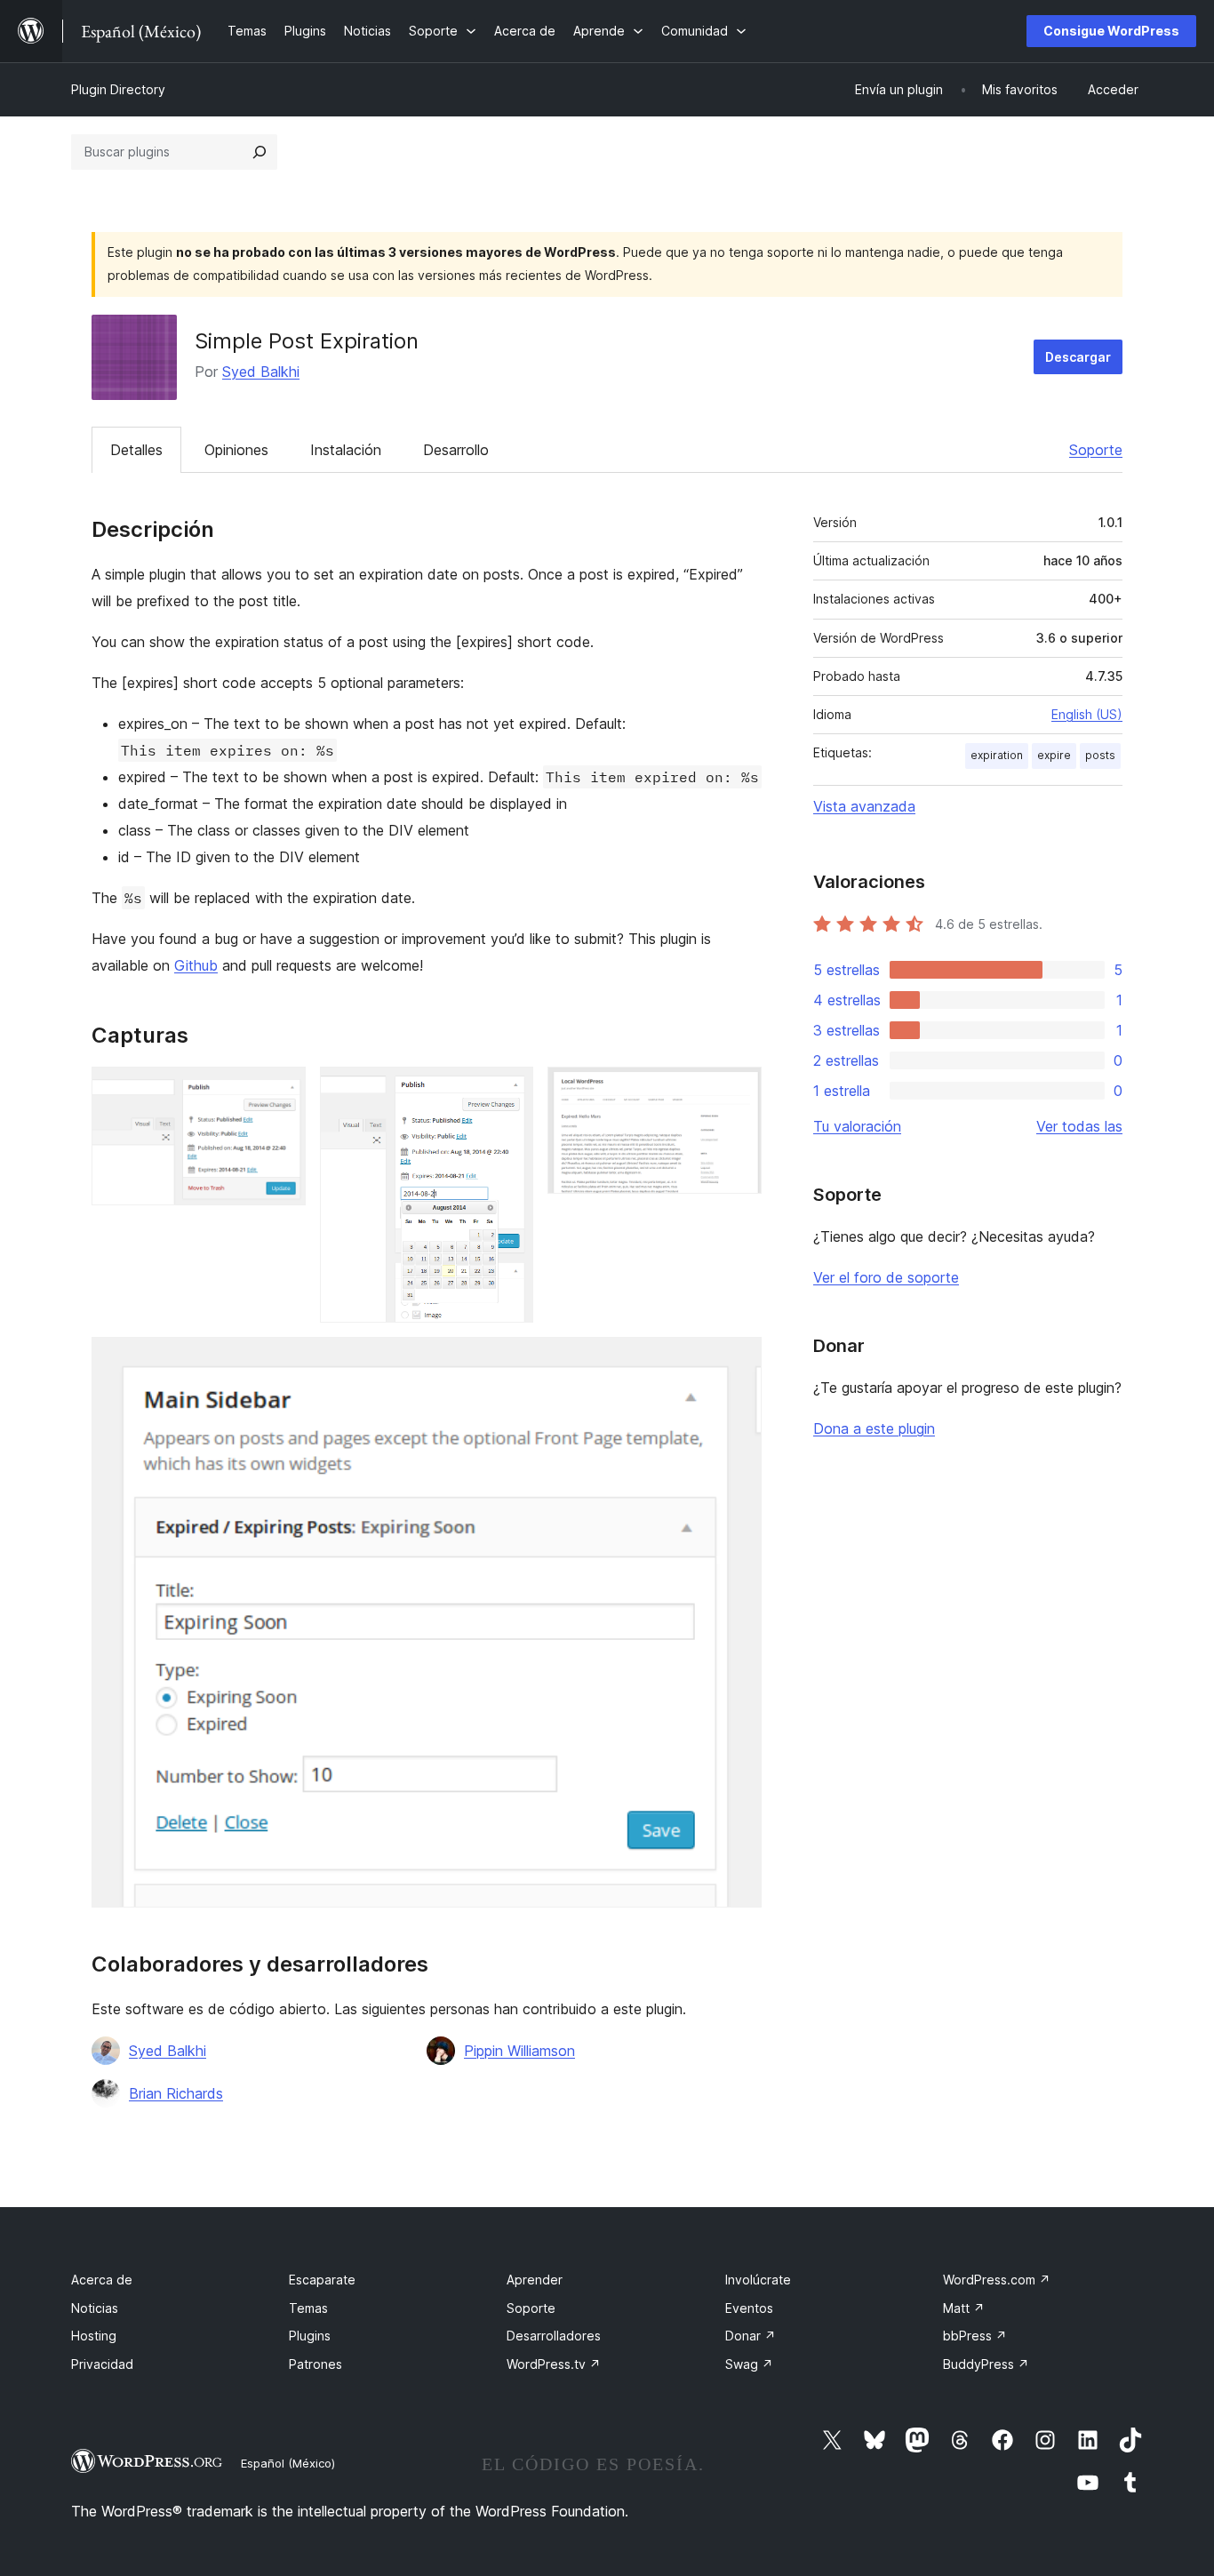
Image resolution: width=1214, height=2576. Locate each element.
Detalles (136, 450)
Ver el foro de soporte (886, 1277)
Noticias (95, 2308)
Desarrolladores (554, 2336)
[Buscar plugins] (260, 152)
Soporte (1096, 450)
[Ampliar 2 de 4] (509, 1091)
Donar (751, 2336)
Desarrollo (456, 450)
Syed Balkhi (261, 372)
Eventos (749, 2308)
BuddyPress (986, 2364)
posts (1100, 755)
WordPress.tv (554, 2364)
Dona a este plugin (874, 1428)
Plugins (310, 2336)
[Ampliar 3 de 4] (738, 1091)
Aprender (535, 2280)
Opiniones (236, 450)
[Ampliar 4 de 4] (738, 1361)
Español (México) (288, 2463)
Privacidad (102, 2364)
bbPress (975, 2336)
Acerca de (102, 2280)
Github (196, 965)
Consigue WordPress (1111, 31)
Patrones (315, 2364)
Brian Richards (176, 2093)
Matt (964, 2308)
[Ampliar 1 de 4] (282, 1091)
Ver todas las (1079, 1126)
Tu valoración (857, 1126)
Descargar (1078, 357)
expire (1054, 755)
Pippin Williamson (519, 2051)
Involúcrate (758, 2280)
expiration (997, 755)
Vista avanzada (864, 806)
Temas (308, 2308)
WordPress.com (997, 2280)
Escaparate (322, 2280)
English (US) (1087, 714)
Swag (749, 2364)
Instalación (346, 450)
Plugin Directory (118, 89)
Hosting (94, 2336)
